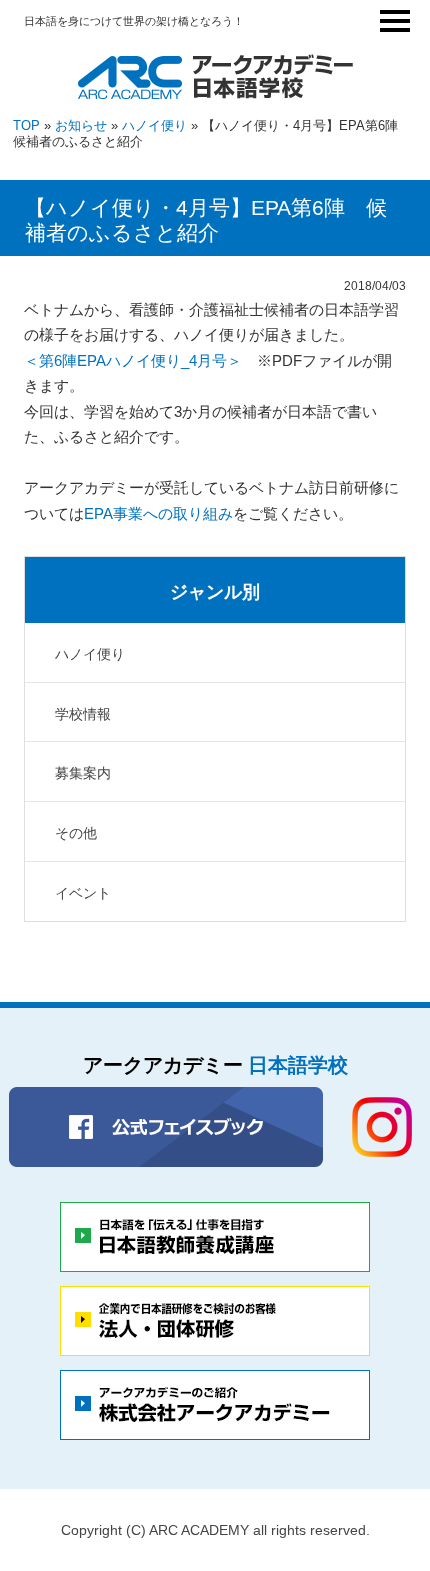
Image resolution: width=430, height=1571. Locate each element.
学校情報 (83, 714)
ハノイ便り (154, 125)
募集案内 (83, 773)
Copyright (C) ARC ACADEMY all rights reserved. (215, 1530)
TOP (26, 125)
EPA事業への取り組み (158, 513)
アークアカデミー (215, 1065)
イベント (83, 893)
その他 (76, 833)
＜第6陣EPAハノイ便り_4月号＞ (133, 360)
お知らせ (81, 125)
